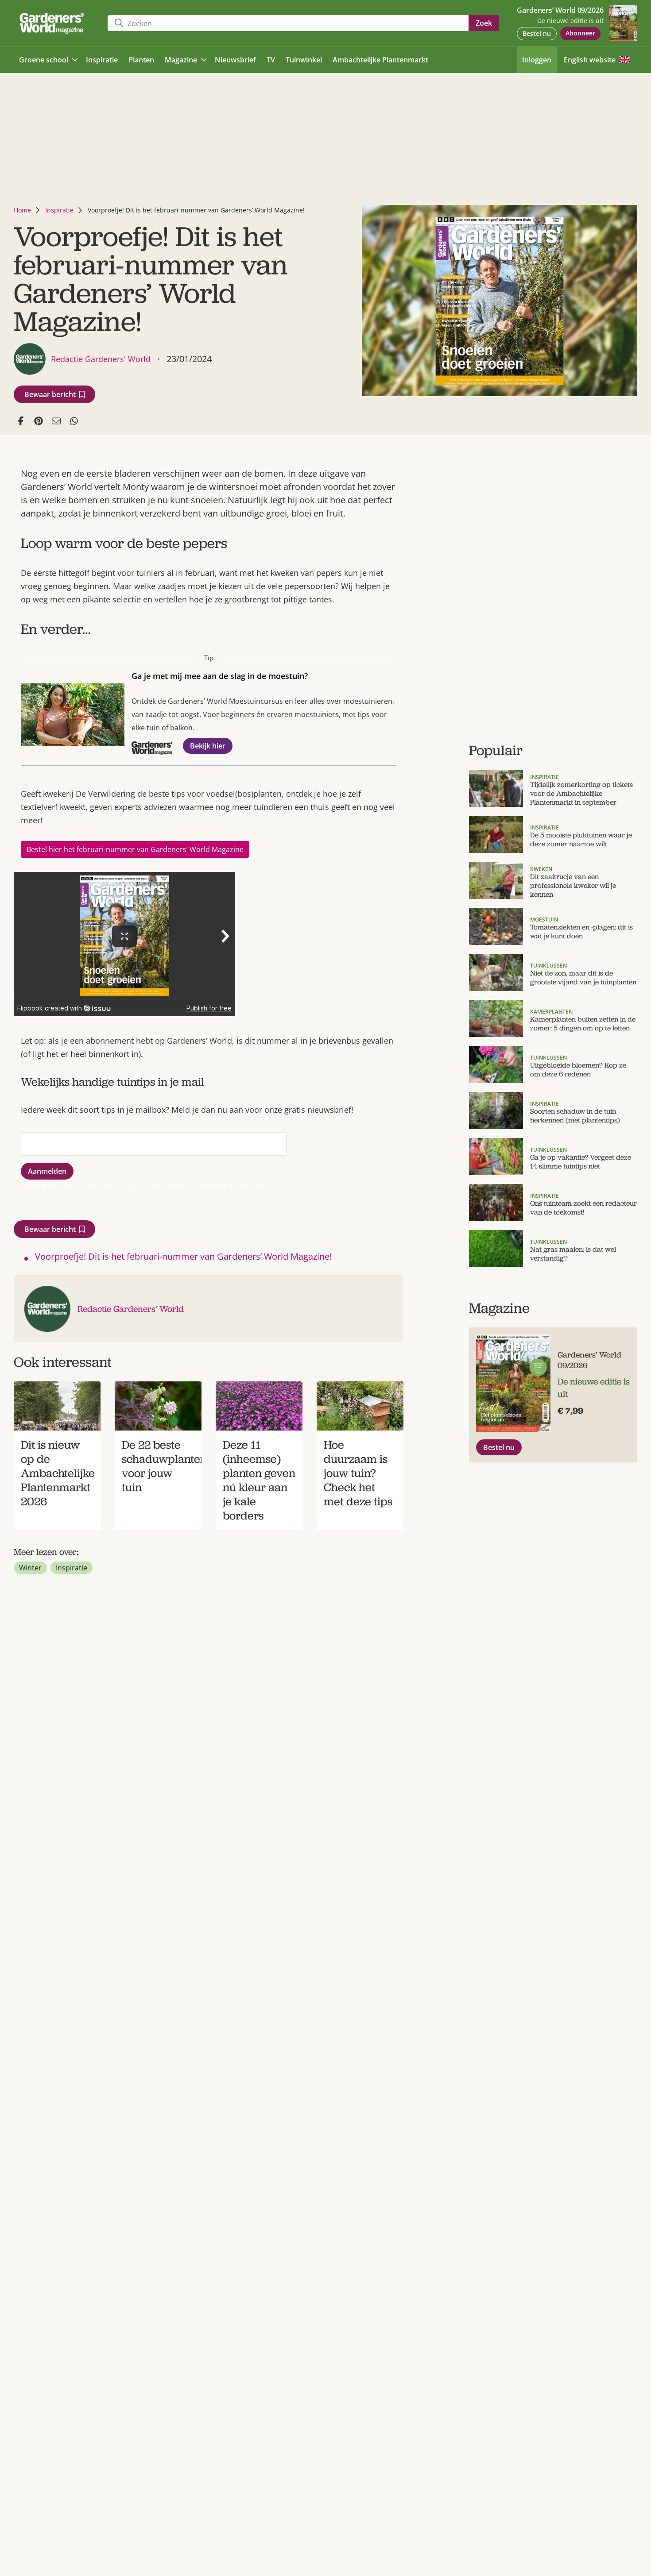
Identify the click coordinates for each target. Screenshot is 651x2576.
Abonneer (580, 33)
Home (22, 210)
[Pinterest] (39, 421)
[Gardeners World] (54, 23)
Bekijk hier (208, 746)
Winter (30, 1568)
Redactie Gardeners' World (131, 1309)
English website (590, 60)
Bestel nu (537, 33)
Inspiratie (59, 210)
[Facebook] (21, 421)
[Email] (56, 421)
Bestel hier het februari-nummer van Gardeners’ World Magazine (135, 849)
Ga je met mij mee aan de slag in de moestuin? (220, 676)
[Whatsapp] (74, 421)
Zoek (484, 23)
